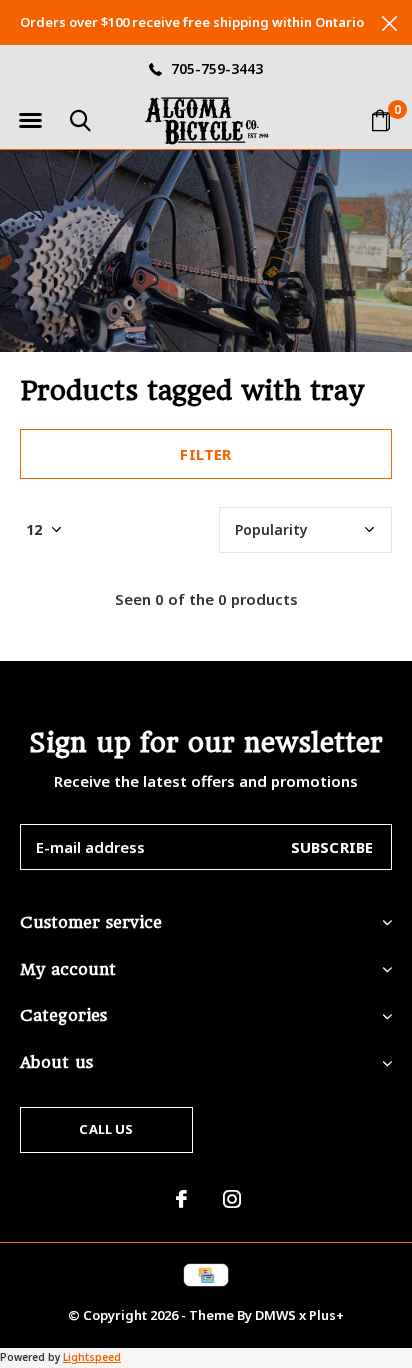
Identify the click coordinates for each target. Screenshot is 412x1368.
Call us (106, 1129)
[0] (381, 120)
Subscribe (332, 847)
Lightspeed (92, 1357)
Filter (205, 454)
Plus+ (326, 1315)
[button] (30, 121)
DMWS (275, 1315)
